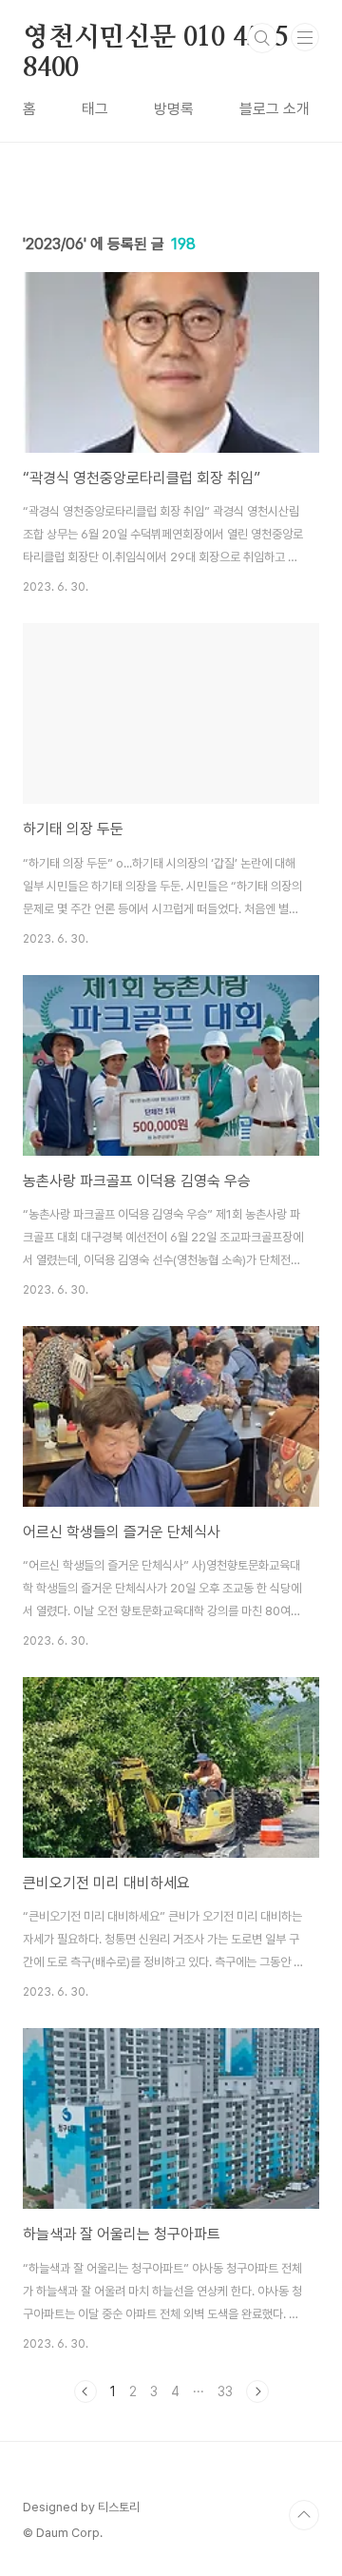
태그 (95, 109)
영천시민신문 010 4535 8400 (156, 39)
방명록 (174, 109)
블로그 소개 (275, 109)
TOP (304, 2515)
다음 (257, 2391)
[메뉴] (305, 37)
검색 (262, 38)
